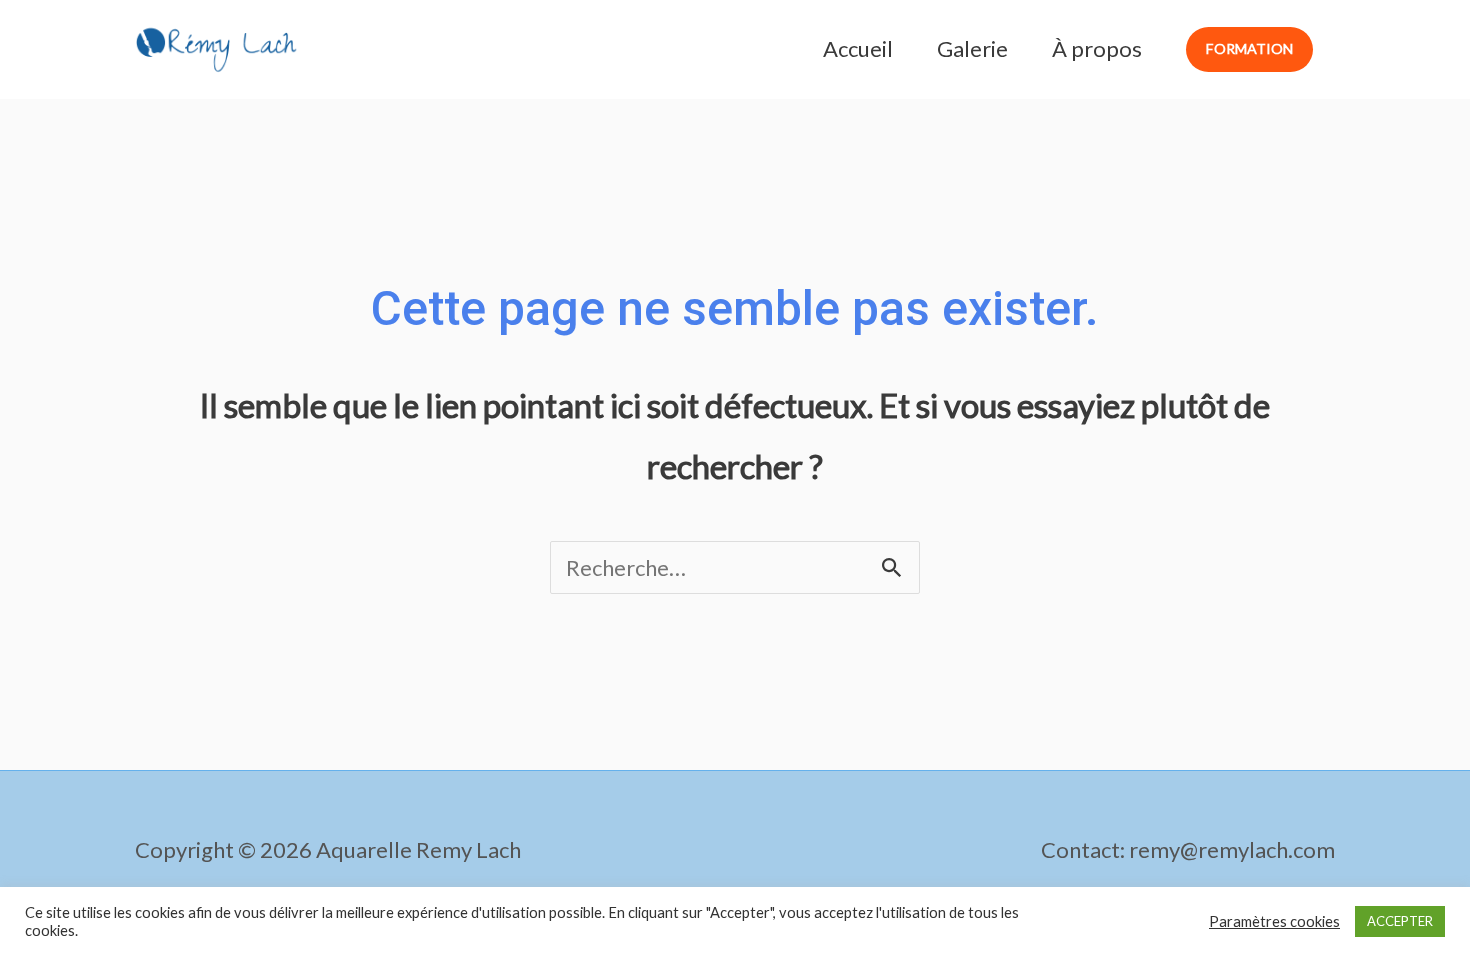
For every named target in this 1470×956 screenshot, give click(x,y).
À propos (1097, 48)
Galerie (972, 48)
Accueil (858, 48)
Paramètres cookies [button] (1274, 921)
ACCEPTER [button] (1400, 921)
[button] (1249, 49)
